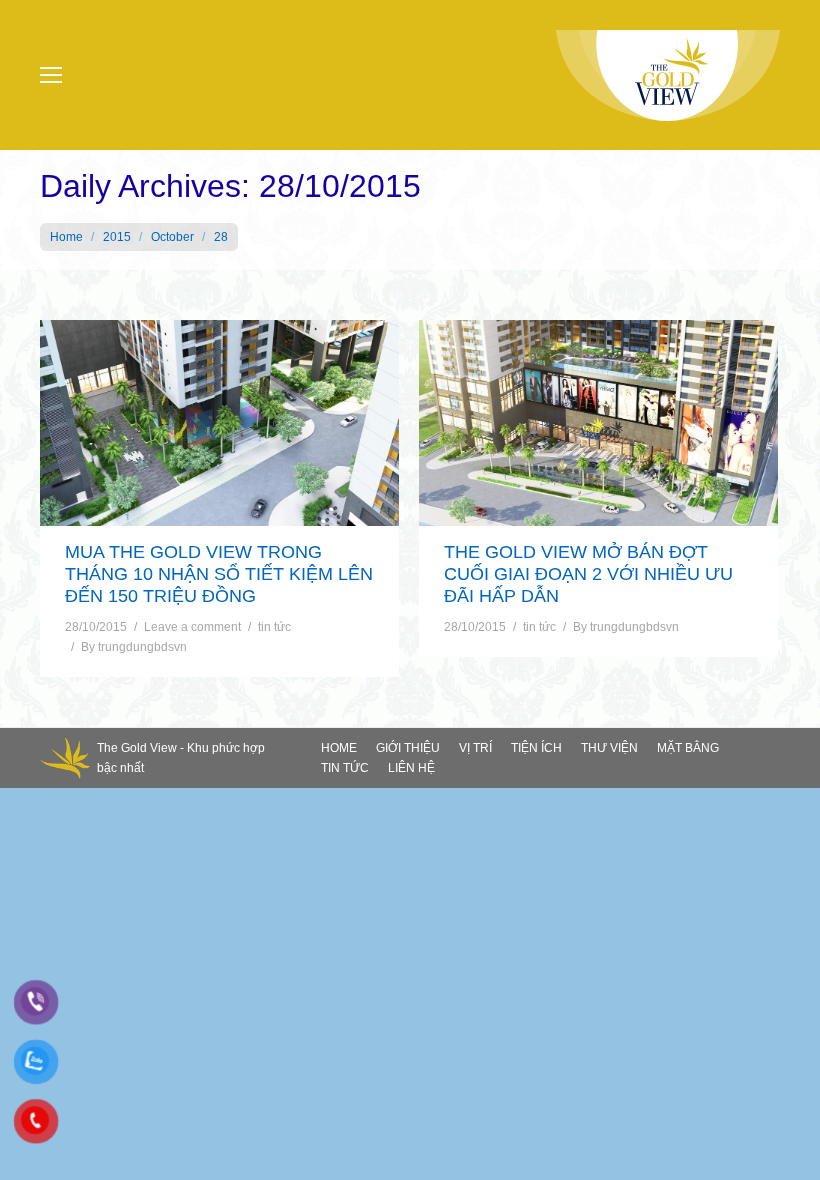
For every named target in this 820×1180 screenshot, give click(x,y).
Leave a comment (192, 627)
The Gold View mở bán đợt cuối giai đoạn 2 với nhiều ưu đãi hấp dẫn (588, 574)
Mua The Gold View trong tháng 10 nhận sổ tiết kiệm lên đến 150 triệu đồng (219, 574)
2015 (117, 237)
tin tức (274, 627)
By (134, 647)
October (172, 237)
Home (66, 237)
